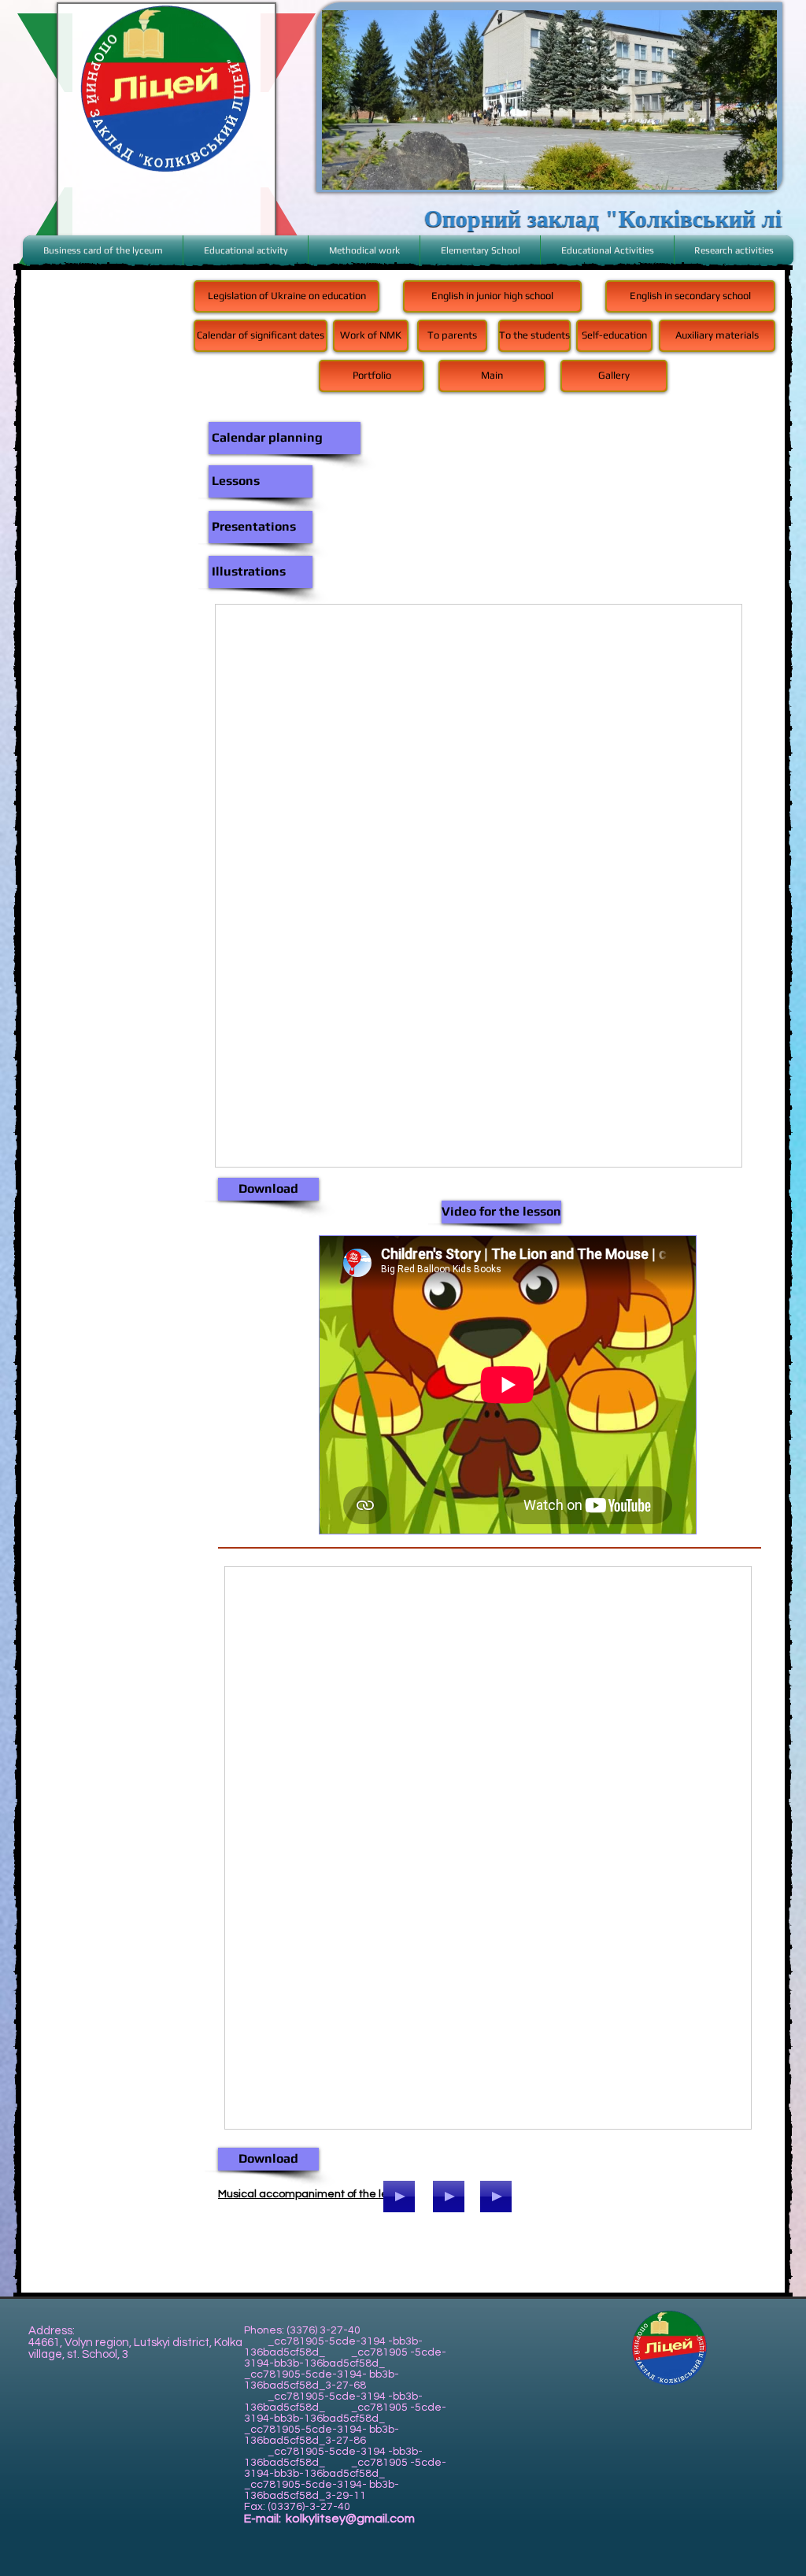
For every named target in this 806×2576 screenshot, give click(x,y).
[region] (549, 100)
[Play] (449, 2197)
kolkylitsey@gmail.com (350, 2519)
